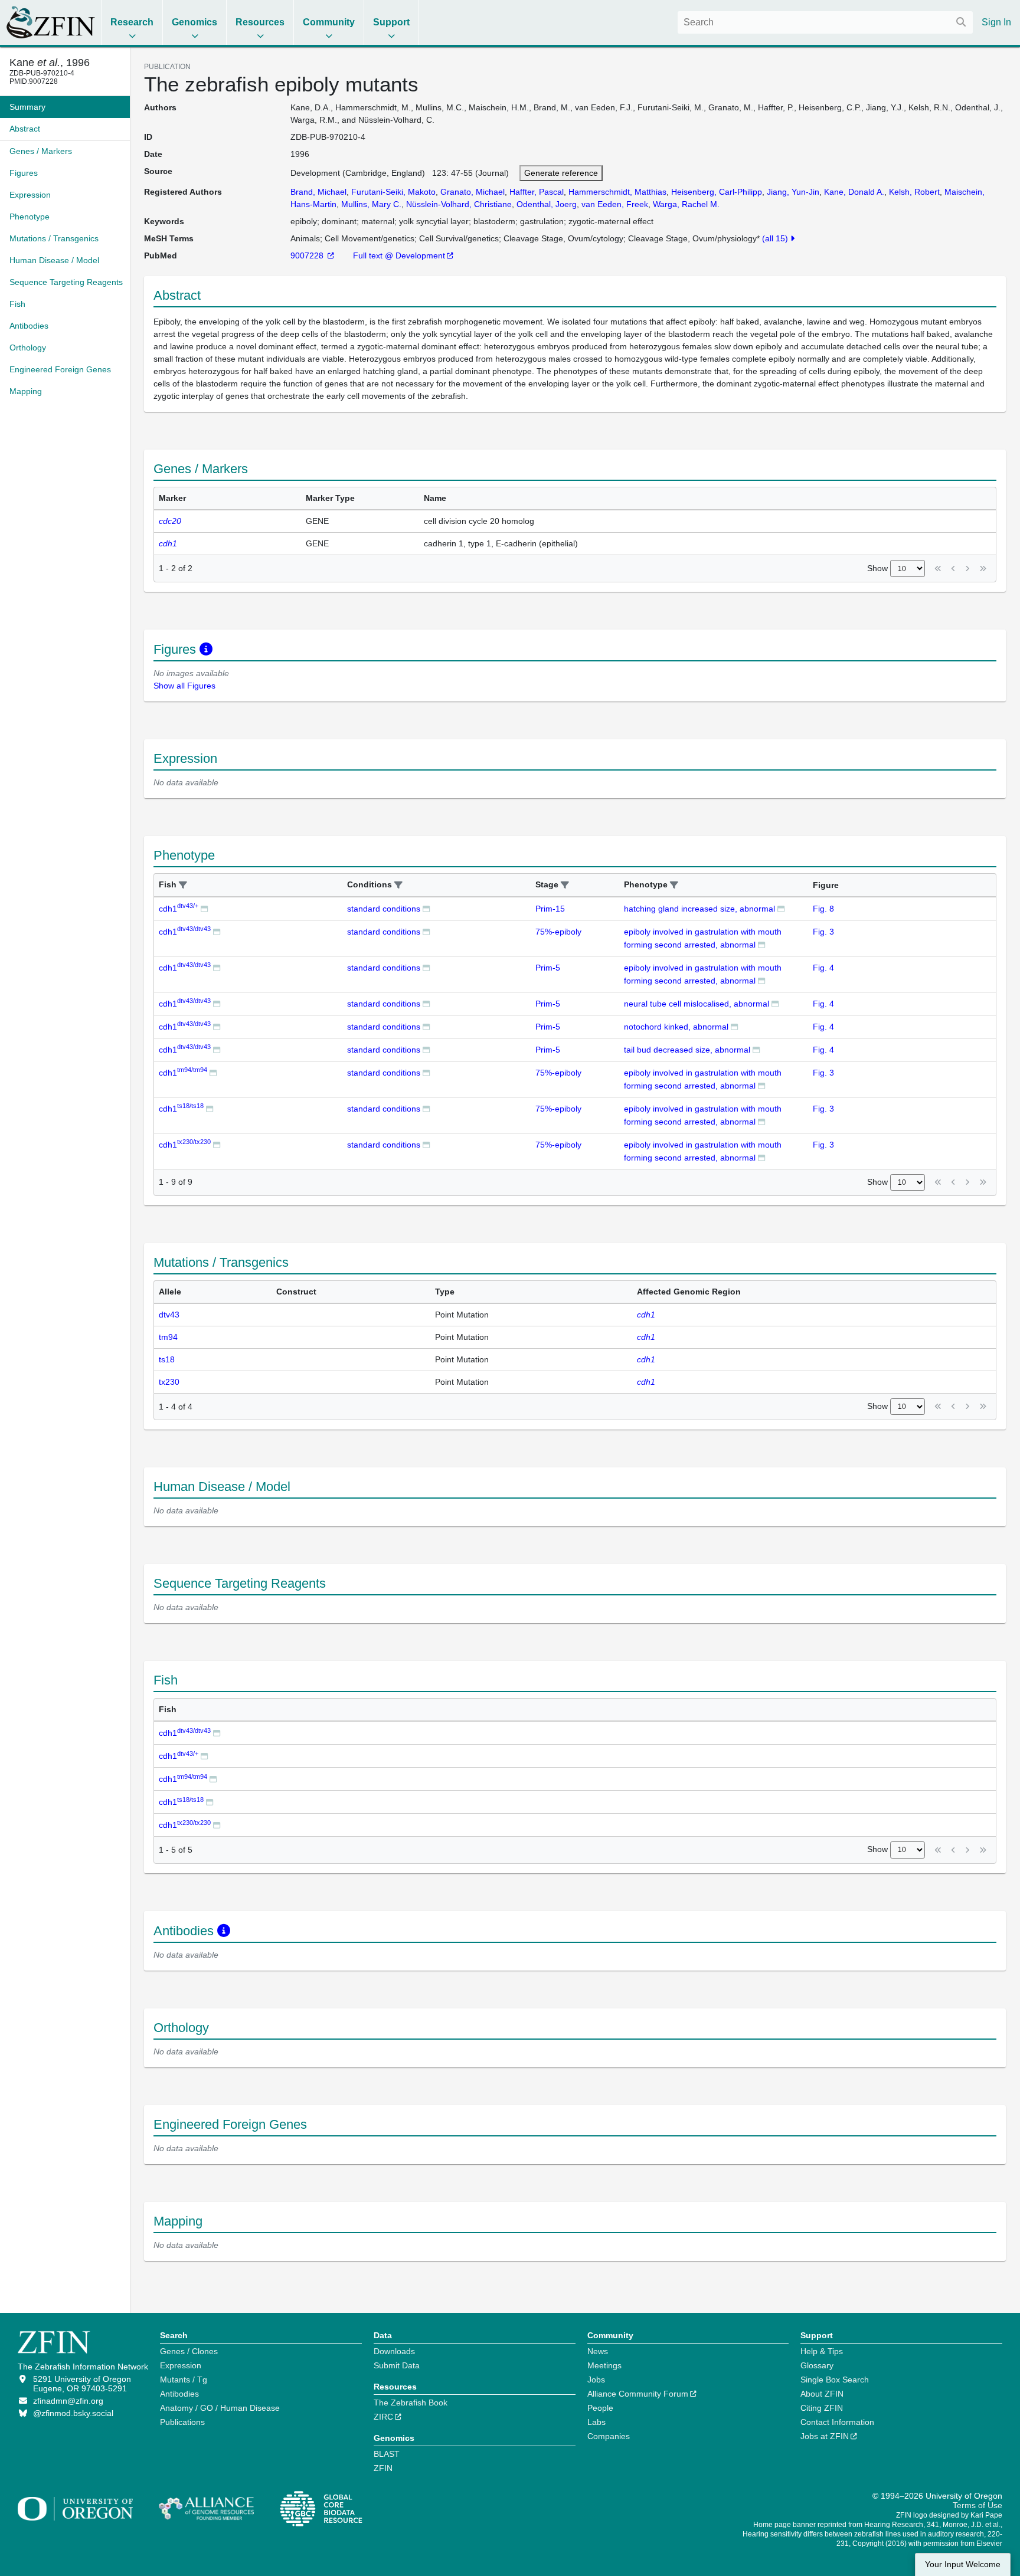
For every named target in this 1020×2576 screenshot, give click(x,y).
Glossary (817, 2365)
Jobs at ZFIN (825, 2436)
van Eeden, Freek (615, 204)
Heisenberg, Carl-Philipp (717, 192)
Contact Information (837, 2422)
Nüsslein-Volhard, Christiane (459, 204)
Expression (181, 2365)
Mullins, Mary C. (371, 204)
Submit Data (397, 2365)
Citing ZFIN (822, 2408)
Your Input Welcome (963, 2564)
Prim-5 (548, 968)
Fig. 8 (823, 909)
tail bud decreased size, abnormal (687, 1050)
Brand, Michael (318, 192)
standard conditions (384, 909)
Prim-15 (550, 909)
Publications (182, 2422)
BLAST (387, 2454)
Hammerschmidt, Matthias (617, 192)
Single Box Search (835, 2380)
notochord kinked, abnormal (676, 1027)
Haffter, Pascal (537, 192)
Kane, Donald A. (854, 192)
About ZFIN (822, 2394)
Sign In (996, 22)
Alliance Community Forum (638, 2394)
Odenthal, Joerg (547, 204)
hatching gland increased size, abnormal (699, 909)
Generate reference (561, 173)
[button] (183, 885)
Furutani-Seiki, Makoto (393, 192)
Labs (596, 2422)
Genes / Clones (189, 2351)
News (598, 2351)
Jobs (596, 2380)
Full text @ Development (399, 255)
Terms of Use (977, 2505)
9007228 (308, 255)
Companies (609, 2436)
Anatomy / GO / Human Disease (220, 2408)
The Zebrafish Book (411, 2403)
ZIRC (383, 2417)
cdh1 (179, 909)
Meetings (604, 2365)
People (600, 2408)
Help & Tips (822, 2351)
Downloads (394, 2351)
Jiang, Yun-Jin (793, 192)
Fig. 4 (823, 968)
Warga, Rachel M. (686, 204)
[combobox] (825, 22)
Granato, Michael (473, 192)
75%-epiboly (558, 932)
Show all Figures (184, 686)
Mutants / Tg (184, 2380)
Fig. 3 (823, 932)
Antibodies (179, 2394)
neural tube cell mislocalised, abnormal (697, 1004)
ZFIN (383, 2468)
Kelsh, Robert (914, 192)
